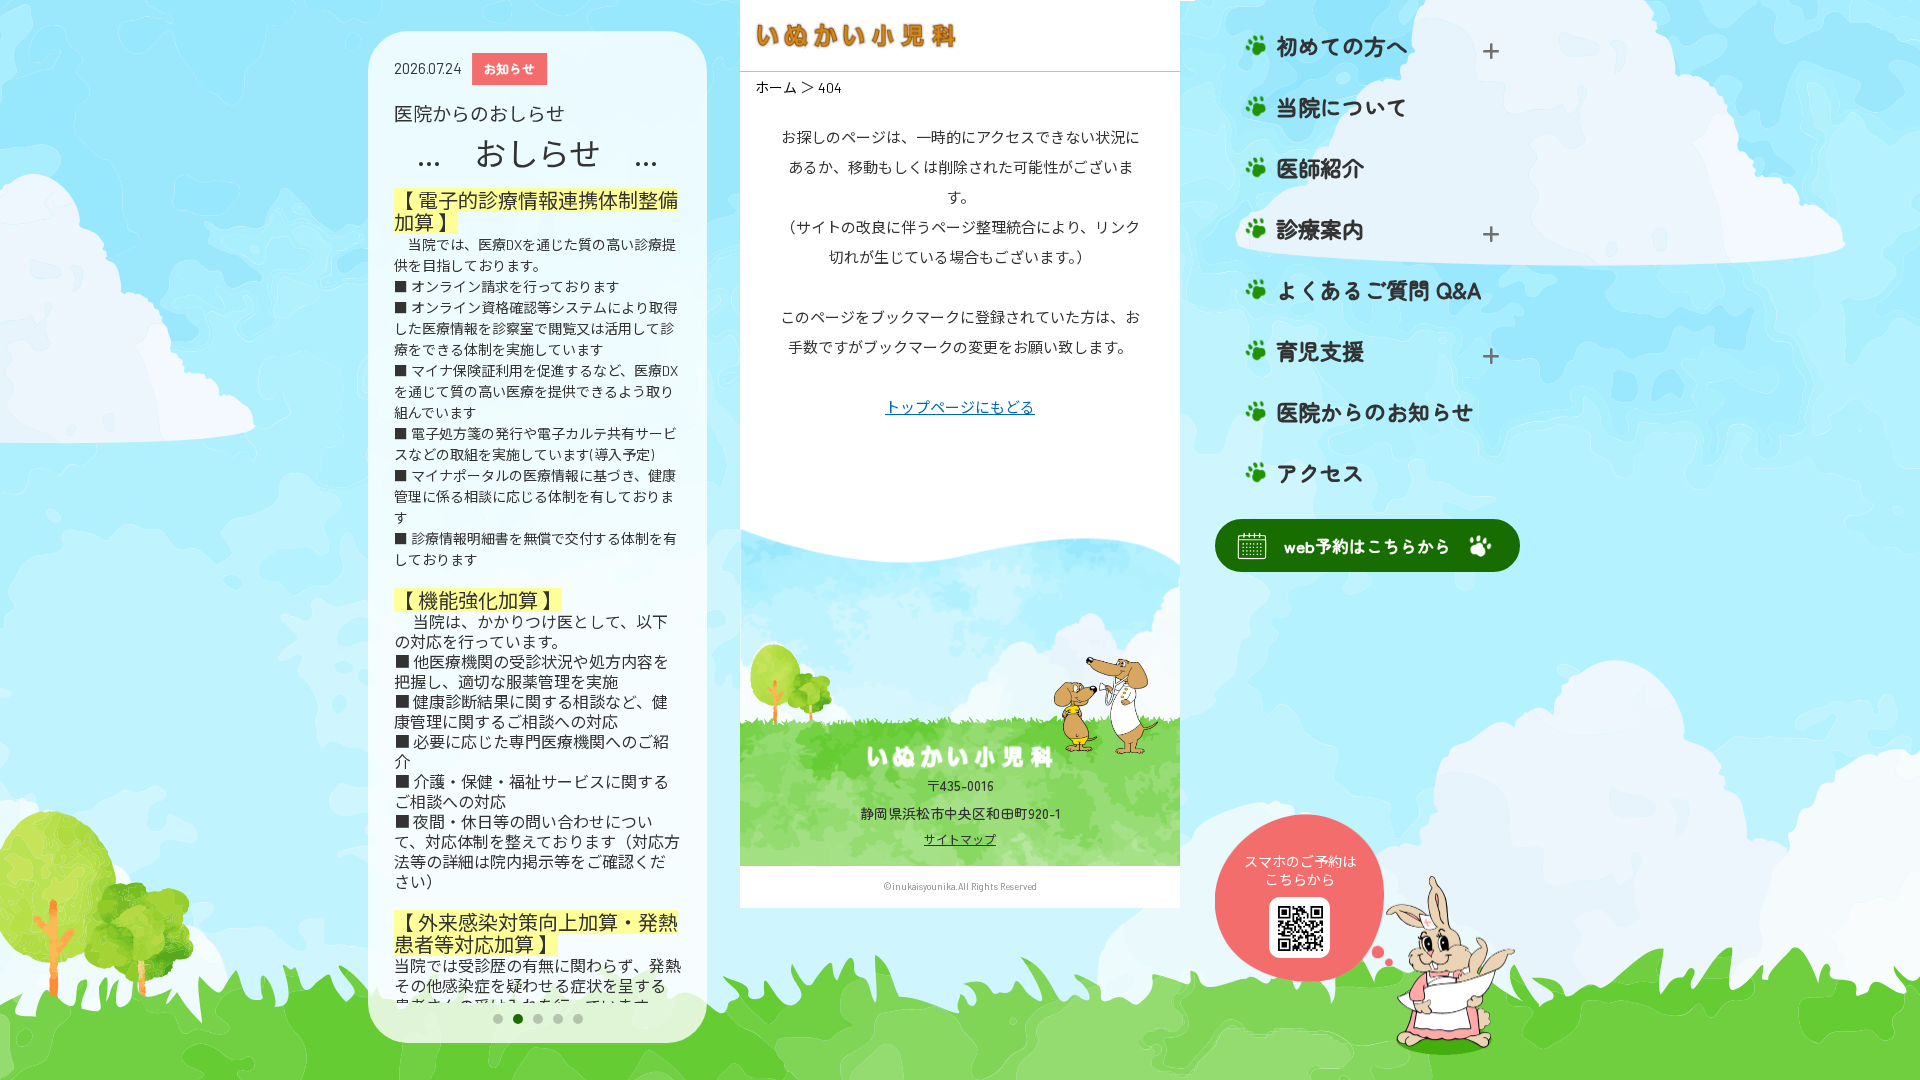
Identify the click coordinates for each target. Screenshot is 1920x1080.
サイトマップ (960, 839)
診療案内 (1320, 229)
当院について (1342, 107)
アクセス (1320, 473)
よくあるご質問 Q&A (1378, 290)
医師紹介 (1320, 168)
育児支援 (1320, 351)
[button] (498, 1019)
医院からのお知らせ (1375, 412)
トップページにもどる (960, 407)
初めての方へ (1342, 46)
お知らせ (509, 68)
